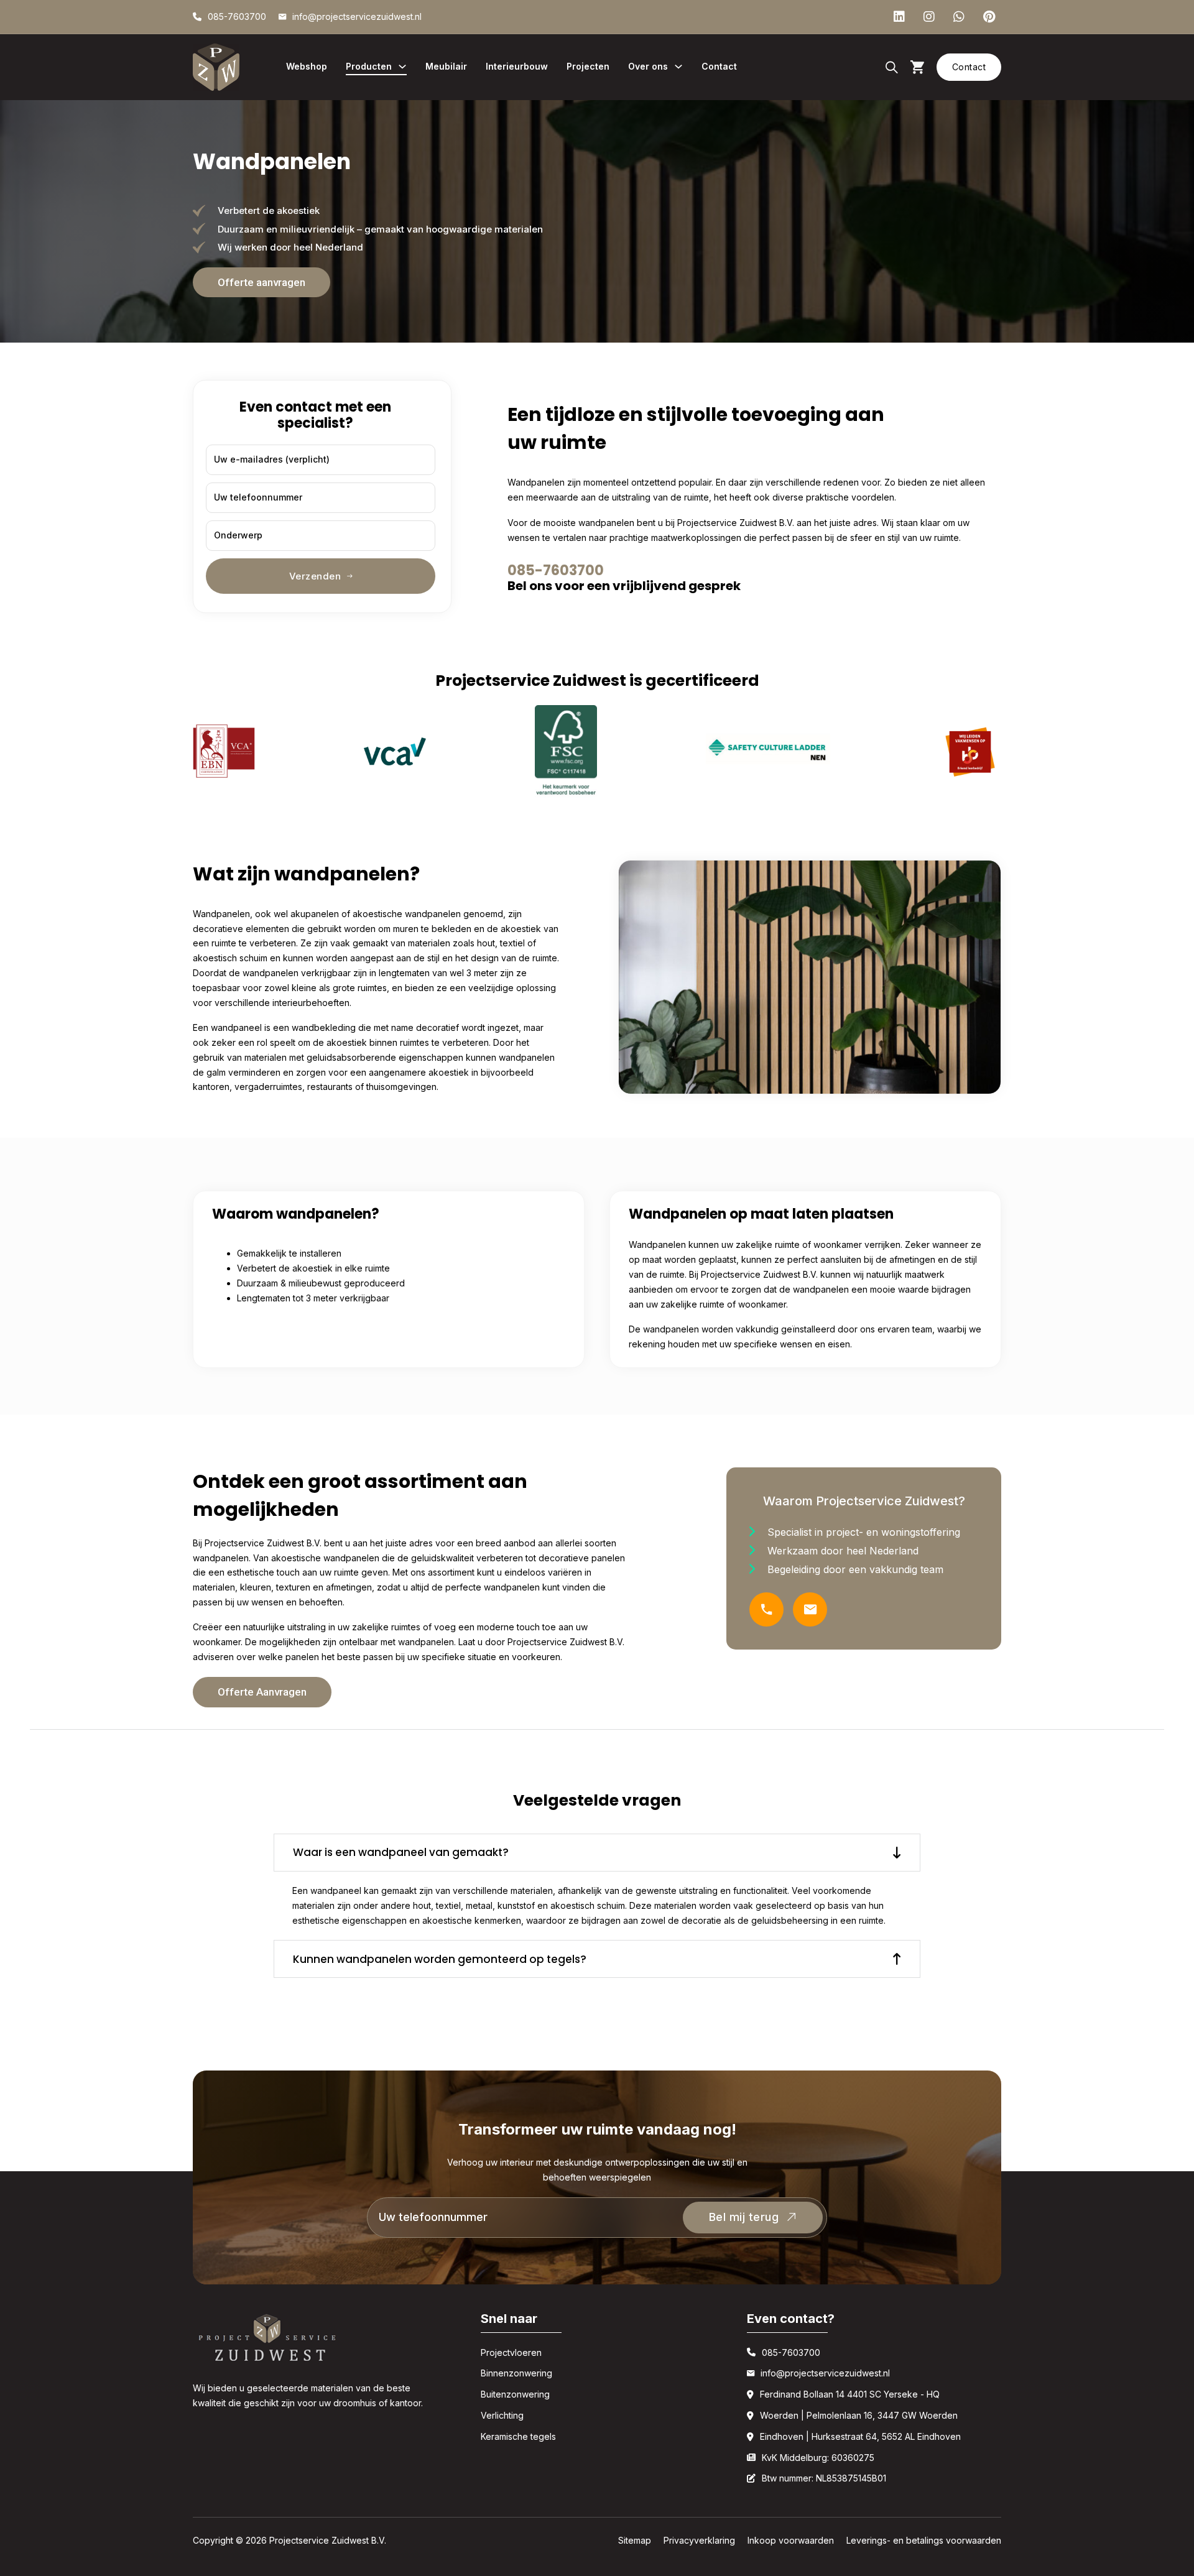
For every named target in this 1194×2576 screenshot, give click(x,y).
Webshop (307, 66)
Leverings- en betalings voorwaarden (924, 2540)
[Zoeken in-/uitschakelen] (892, 67)
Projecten (588, 66)
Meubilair (446, 66)
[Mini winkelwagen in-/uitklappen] (917, 67)
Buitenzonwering (515, 2394)
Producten (369, 66)
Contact (719, 66)
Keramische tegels (518, 2436)
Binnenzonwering (516, 2373)
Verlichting (502, 2415)
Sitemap (635, 2540)
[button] (597, 1853)
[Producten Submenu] (402, 67)
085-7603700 (556, 570)
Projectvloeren (511, 2352)
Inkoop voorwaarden (791, 2540)
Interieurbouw (517, 66)
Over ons (648, 66)
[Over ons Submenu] (678, 67)
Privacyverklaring (699, 2540)
